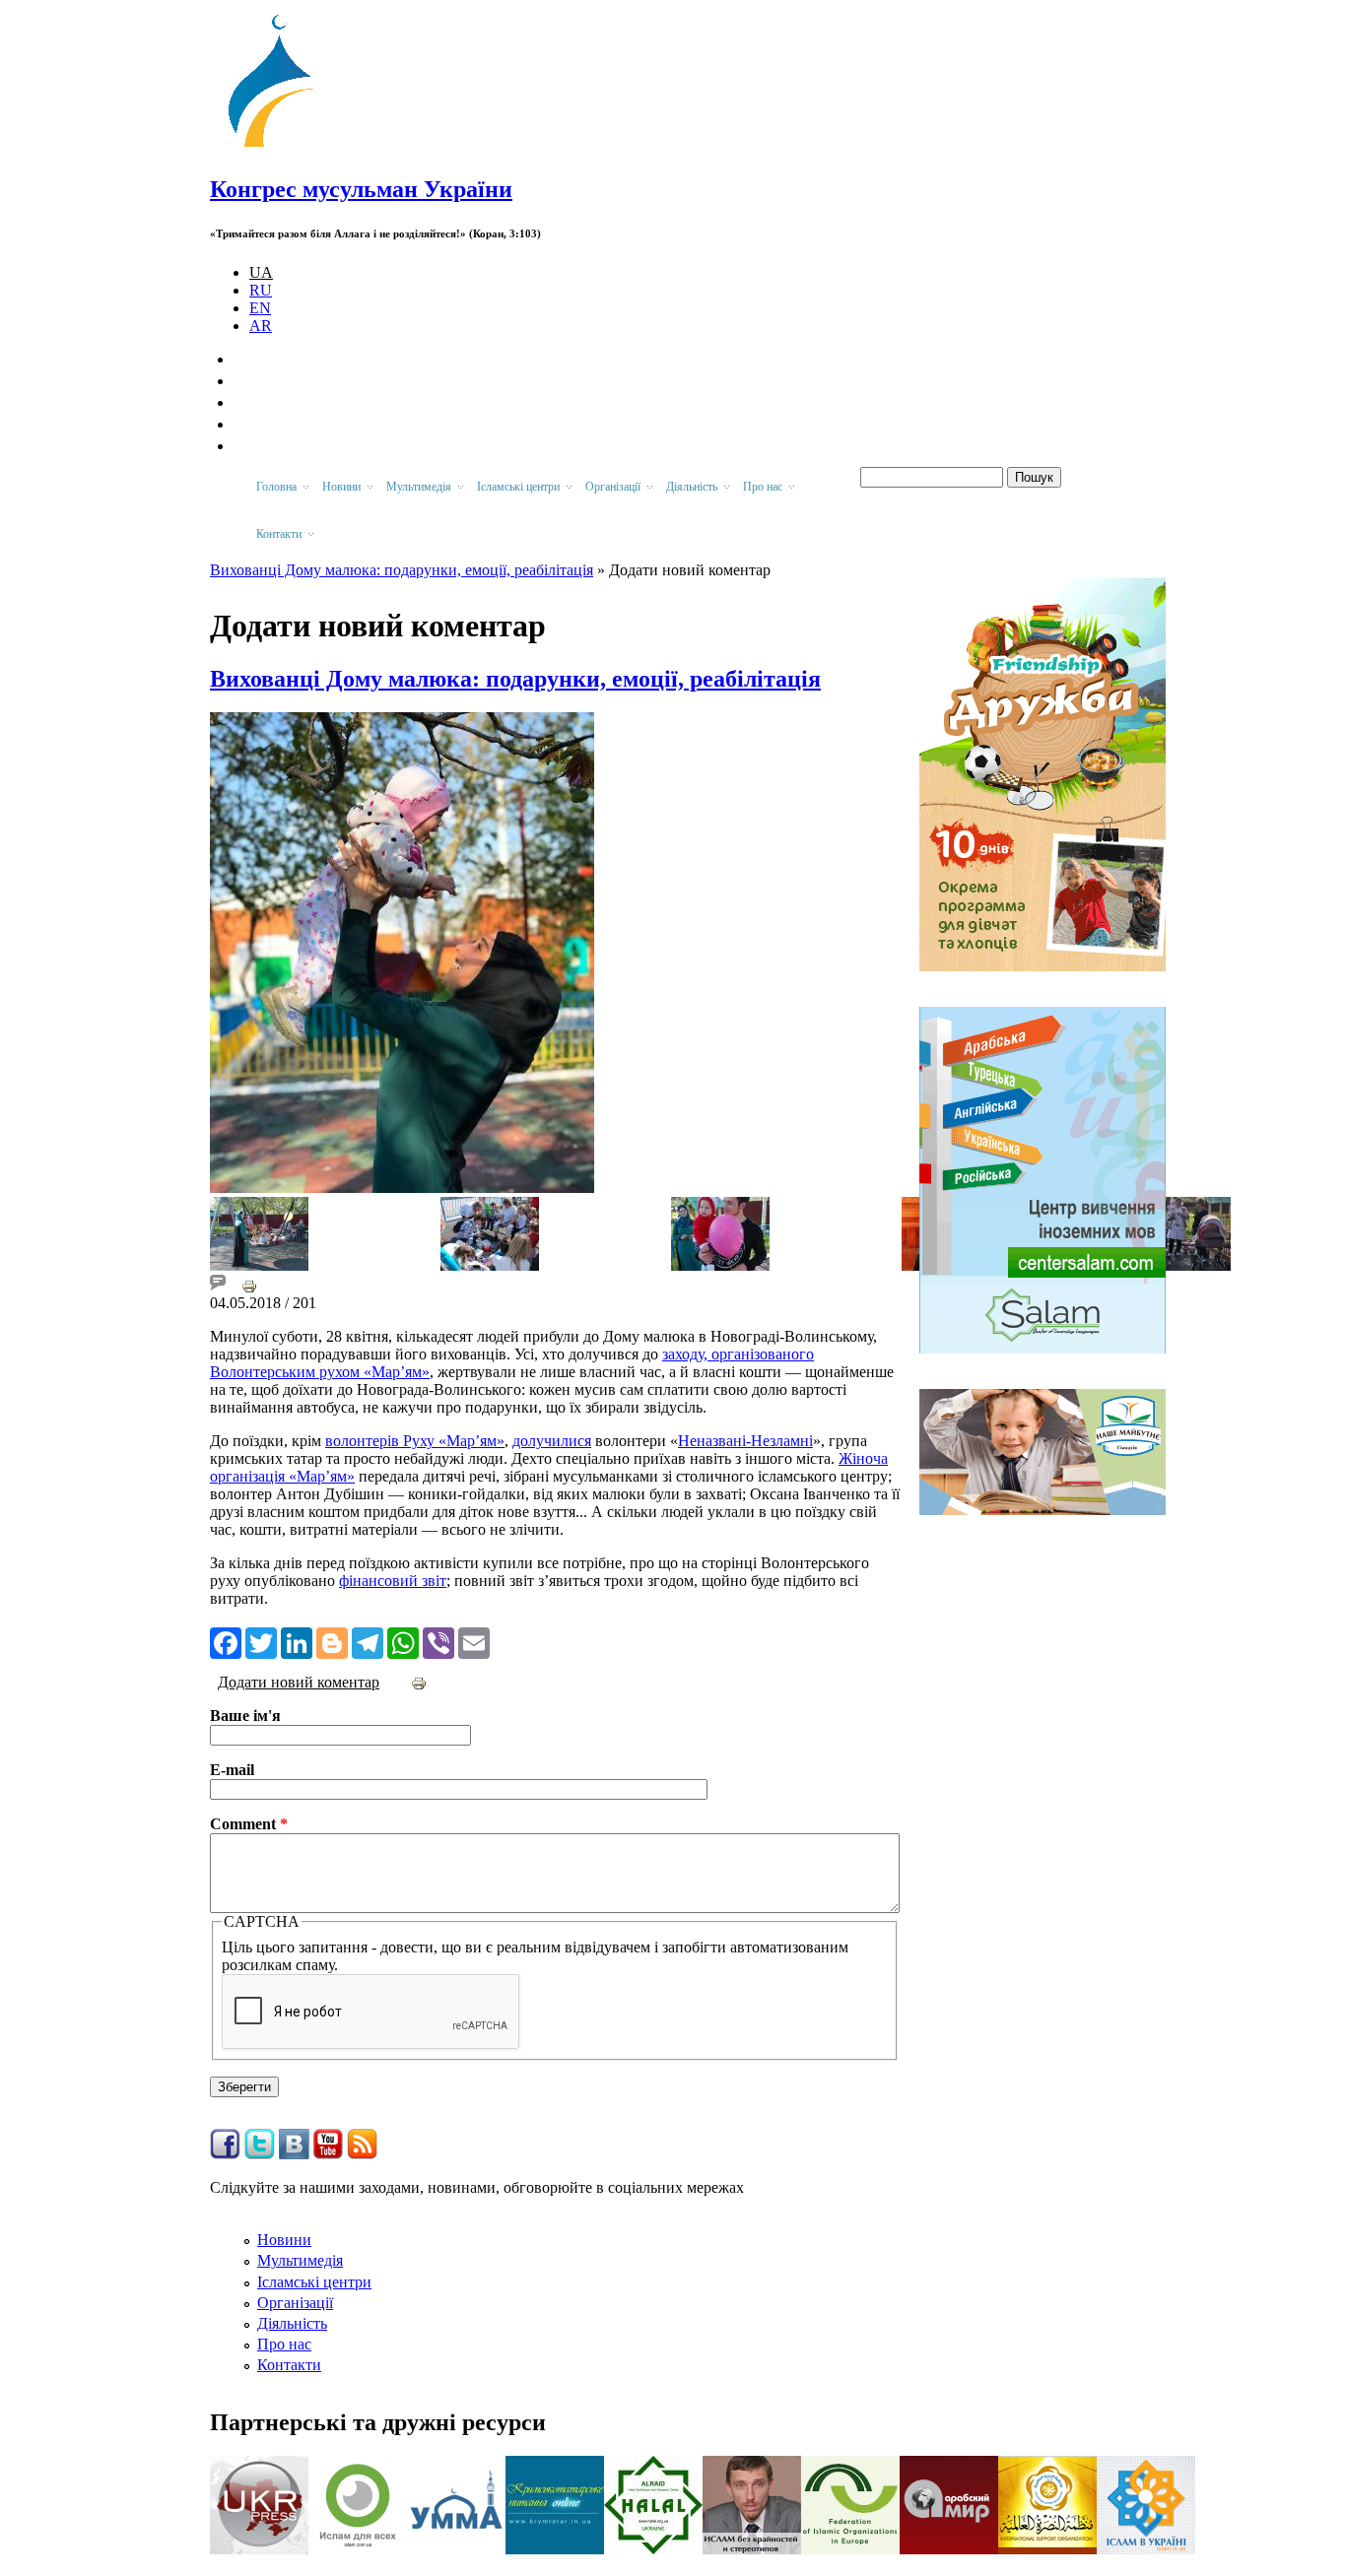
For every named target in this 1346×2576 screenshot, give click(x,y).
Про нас (284, 2344)
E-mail (232, 1770)
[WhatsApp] (403, 1641)
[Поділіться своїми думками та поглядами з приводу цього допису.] (218, 1285)
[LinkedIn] (297, 1641)
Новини (284, 2240)
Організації (295, 2303)
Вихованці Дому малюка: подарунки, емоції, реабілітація (402, 570)
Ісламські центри (314, 2282)
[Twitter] (261, 1641)
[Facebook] (226, 1641)
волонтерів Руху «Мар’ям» (415, 1441)
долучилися (552, 1441)
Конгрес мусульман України (361, 189)
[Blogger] (332, 1641)
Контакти (289, 2365)
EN (260, 308)
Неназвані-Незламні (745, 1441)
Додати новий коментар (299, 1682)
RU (261, 290)
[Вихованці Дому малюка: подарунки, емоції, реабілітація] (259, 1265)
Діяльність (292, 2323)
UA (261, 272)
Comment (249, 1824)
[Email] (474, 1641)
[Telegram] (368, 1641)
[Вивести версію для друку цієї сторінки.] (249, 1285)
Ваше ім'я (245, 1716)
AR (261, 326)
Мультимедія (300, 2260)
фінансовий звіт (393, 1581)
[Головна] (280, 147)
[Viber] (438, 1641)
